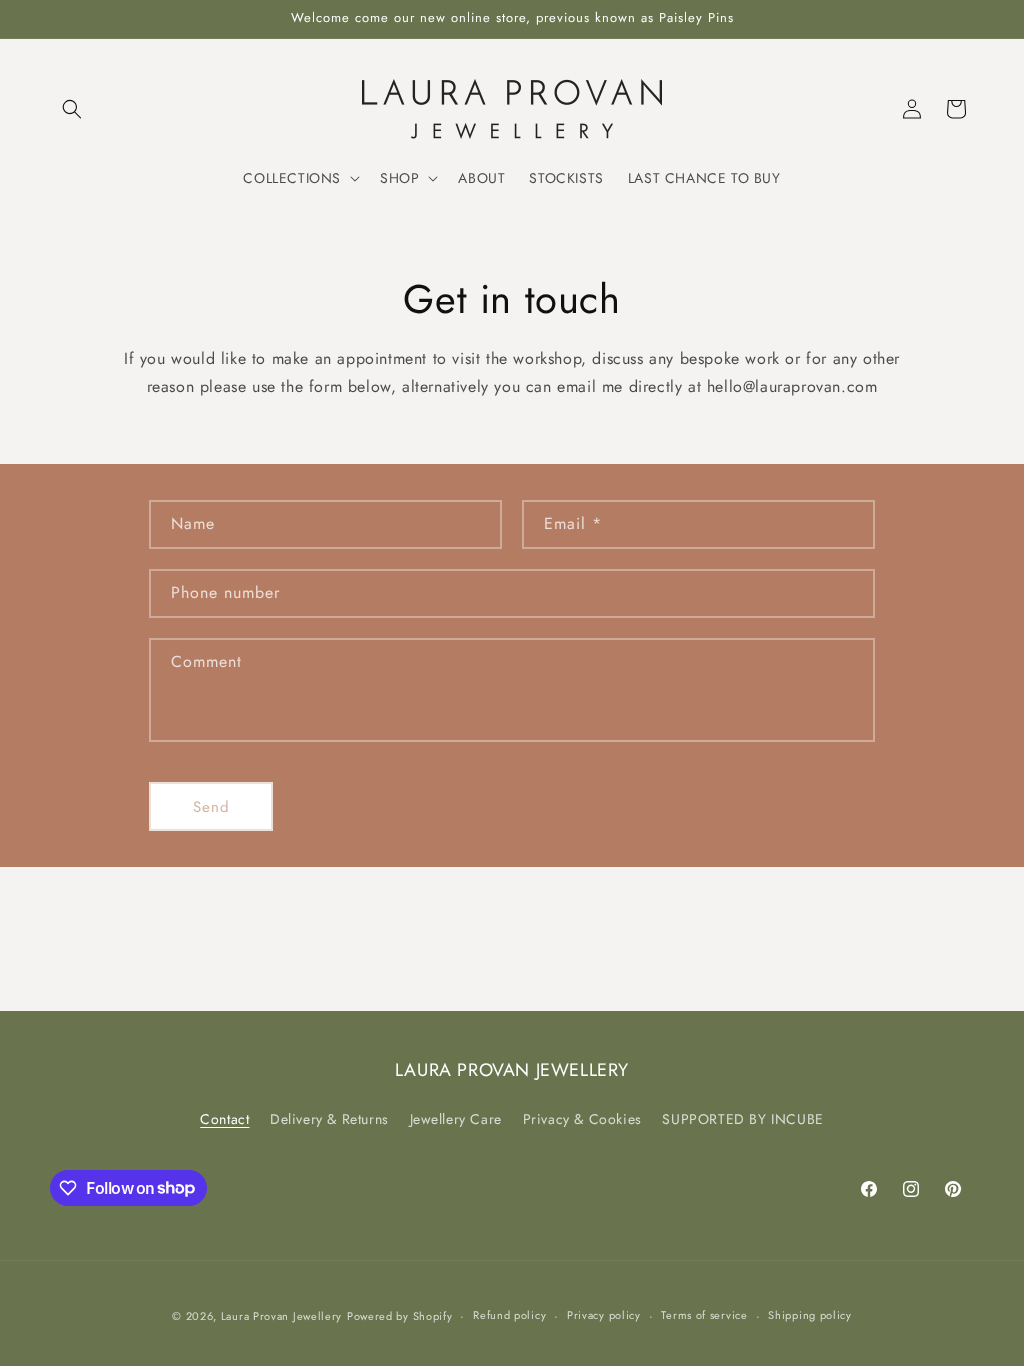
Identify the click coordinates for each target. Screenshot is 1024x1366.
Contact (224, 1119)
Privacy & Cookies (582, 1119)
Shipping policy (810, 1315)
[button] (72, 109)
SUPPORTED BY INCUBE (742, 1119)
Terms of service (704, 1315)
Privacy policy (604, 1315)
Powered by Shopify (400, 1316)
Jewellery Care (456, 1119)
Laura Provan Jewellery (281, 1316)
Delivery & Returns (329, 1119)
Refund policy (509, 1315)
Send (211, 807)
